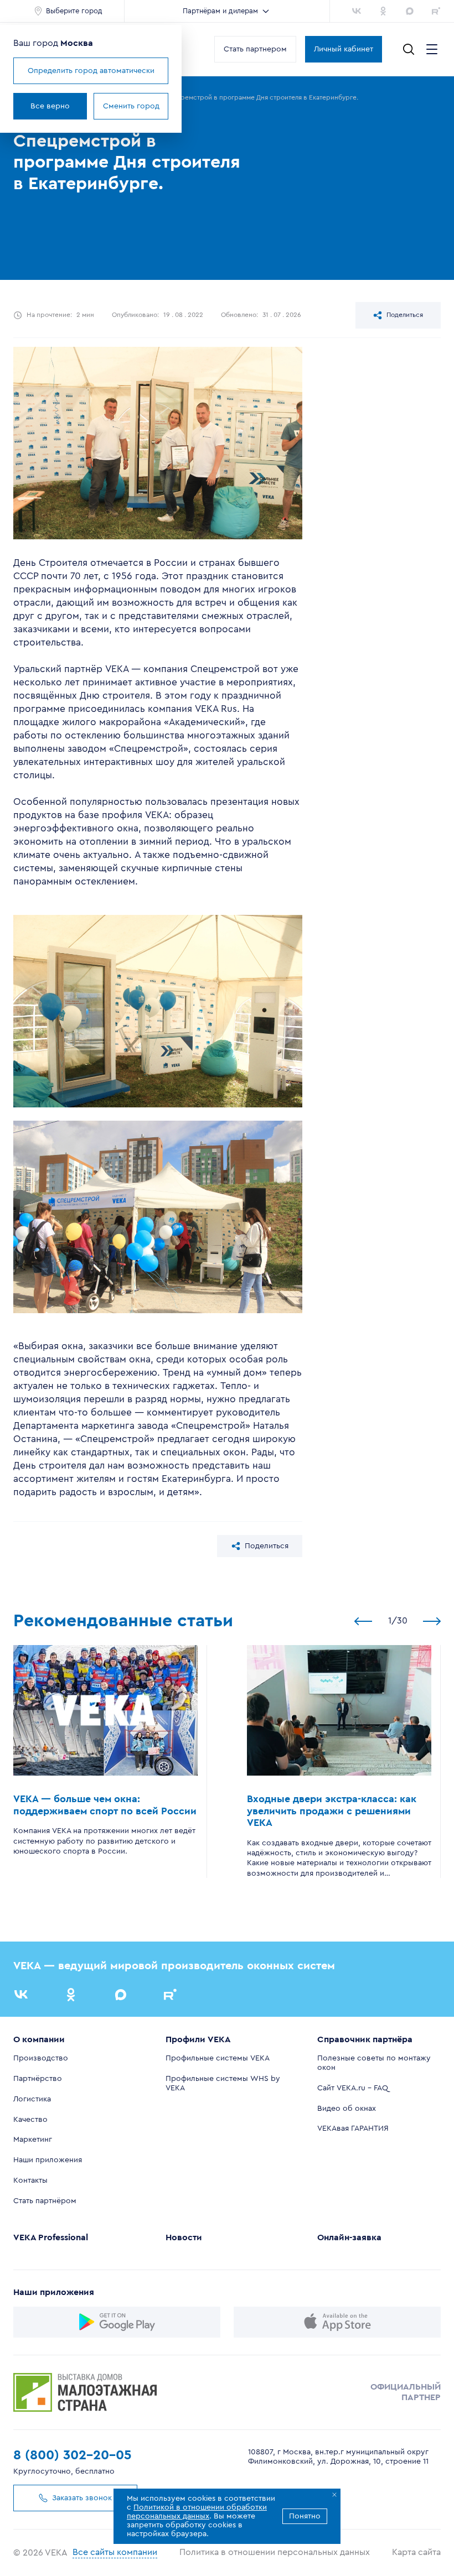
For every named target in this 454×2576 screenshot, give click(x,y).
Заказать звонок (82, 2498)
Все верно (50, 106)
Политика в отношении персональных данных (275, 2552)
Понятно (305, 2516)
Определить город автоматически (91, 71)
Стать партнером (255, 49)
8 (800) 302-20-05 (73, 2455)
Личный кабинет (344, 49)
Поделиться (405, 315)
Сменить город (131, 106)
